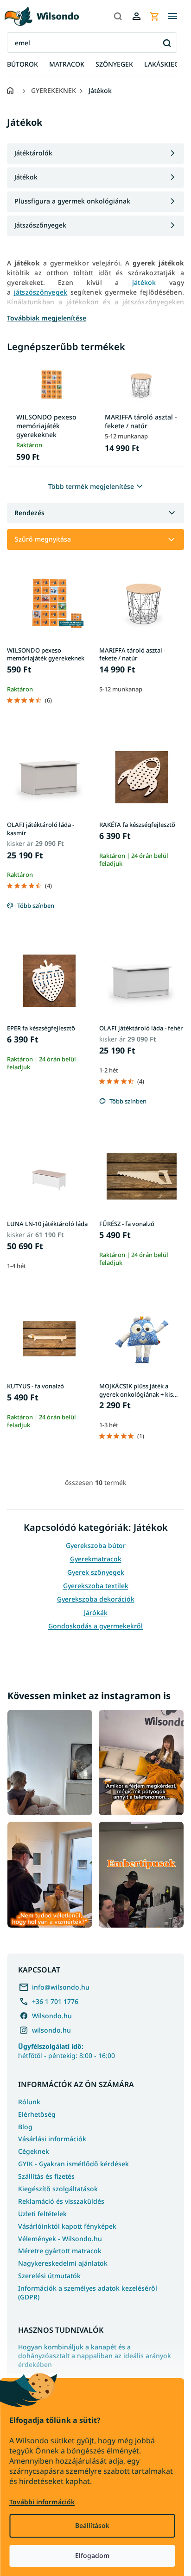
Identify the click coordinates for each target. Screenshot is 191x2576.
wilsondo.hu (51, 2030)
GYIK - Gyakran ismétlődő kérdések (73, 2164)
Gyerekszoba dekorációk (96, 1599)
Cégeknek (34, 2151)
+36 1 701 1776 (55, 2001)
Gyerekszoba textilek (96, 1586)
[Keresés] (118, 16)
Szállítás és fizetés (46, 2176)
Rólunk (29, 2102)
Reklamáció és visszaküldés (61, 2201)
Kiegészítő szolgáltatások (58, 2189)
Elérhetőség (37, 2114)
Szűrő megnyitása (43, 539)
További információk (42, 2502)
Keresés (167, 43)
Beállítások (92, 2525)
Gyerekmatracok (96, 1559)
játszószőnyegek (41, 292)
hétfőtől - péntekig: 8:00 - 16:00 (67, 2051)
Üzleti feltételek (42, 2214)
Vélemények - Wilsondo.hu (60, 2239)
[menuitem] (22, 65)
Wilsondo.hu (52, 2016)
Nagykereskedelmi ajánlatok (63, 2263)
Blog (25, 2127)
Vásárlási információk (52, 2139)
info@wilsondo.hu (61, 1987)
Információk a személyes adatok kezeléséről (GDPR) (88, 2293)
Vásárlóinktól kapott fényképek (67, 2226)
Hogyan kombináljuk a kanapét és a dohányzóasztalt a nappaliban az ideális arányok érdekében (95, 2356)
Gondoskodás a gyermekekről (95, 1626)
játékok (144, 282)
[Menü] (172, 16)
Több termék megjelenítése (91, 486)
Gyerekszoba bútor (96, 1545)
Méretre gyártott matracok (60, 2251)
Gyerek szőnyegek (96, 1572)
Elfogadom (92, 2555)
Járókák (96, 1612)
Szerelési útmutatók (49, 2276)
